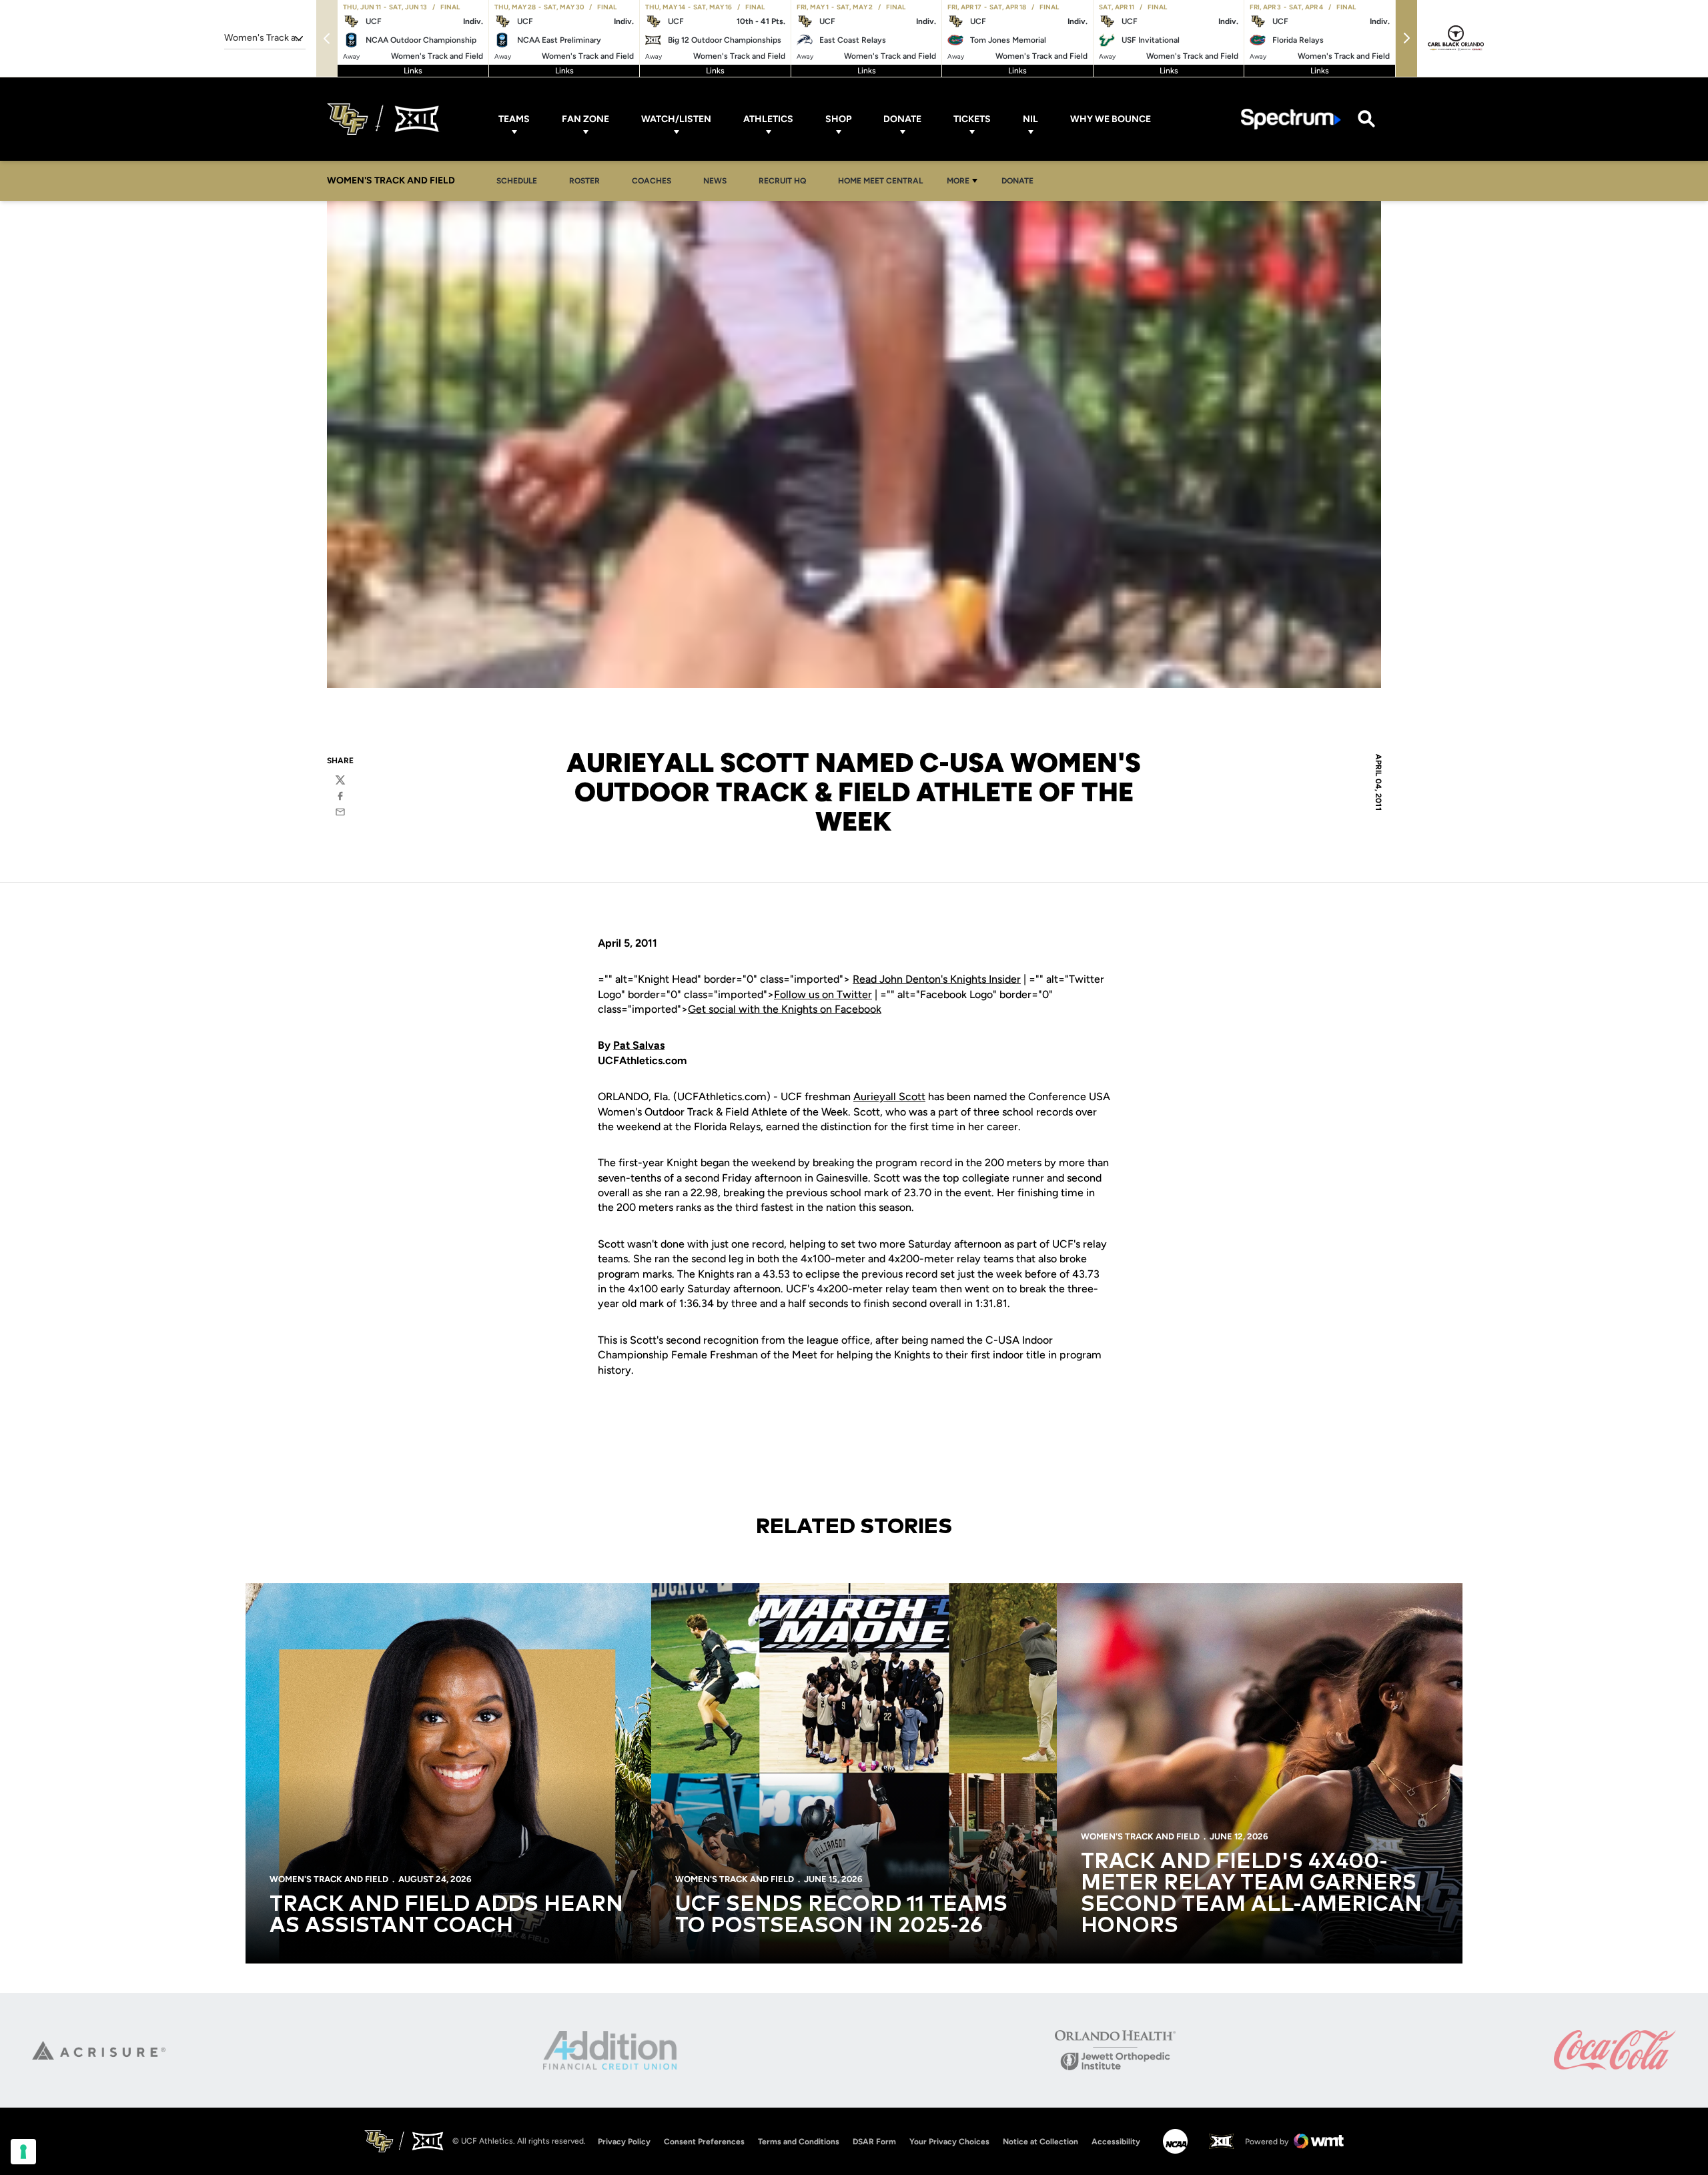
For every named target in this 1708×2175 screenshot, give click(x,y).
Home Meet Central (884, 180)
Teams (514, 119)
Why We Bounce (1111, 119)
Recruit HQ (786, 180)
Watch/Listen (676, 119)
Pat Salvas (639, 1045)
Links (413, 71)
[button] (1406, 38)
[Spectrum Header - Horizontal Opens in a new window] (1291, 119)
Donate (902, 119)
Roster (584, 181)
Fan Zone (585, 119)
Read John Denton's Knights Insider (937, 979)
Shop (838, 119)
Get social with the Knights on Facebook (785, 1009)
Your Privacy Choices (949, 2142)
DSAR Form (874, 2142)
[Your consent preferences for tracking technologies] (23, 2152)
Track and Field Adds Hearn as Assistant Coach (446, 1915)
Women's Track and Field (329, 1879)
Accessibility (1116, 2141)
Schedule (517, 181)
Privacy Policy (624, 2142)
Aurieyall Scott (889, 1097)
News (715, 181)
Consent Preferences (704, 2142)
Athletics (768, 119)
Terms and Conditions (799, 2142)
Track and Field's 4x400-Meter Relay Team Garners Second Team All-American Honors (1251, 1894)
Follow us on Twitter (823, 994)
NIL (1030, 119)
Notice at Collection (1040, 2142)
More (958, 181)
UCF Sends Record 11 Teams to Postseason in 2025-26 (841, 1915)
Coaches (652, 181)
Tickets (972, 119)
